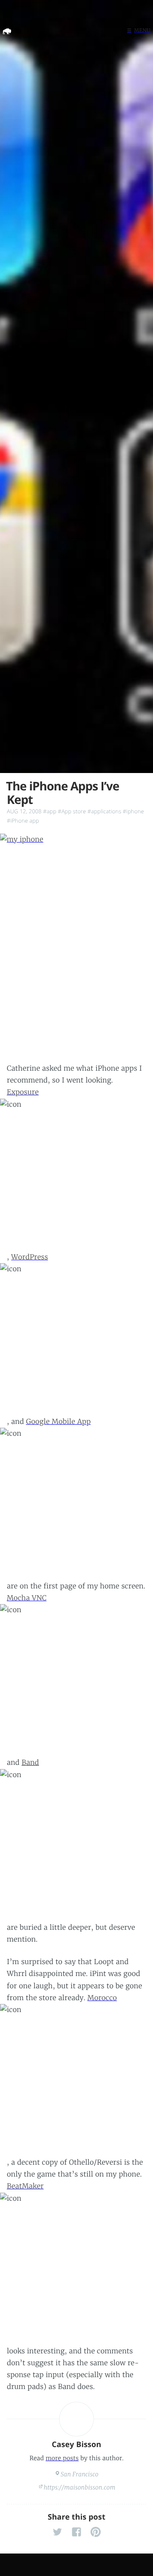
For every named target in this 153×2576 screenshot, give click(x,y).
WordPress (30, 1257)
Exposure (23, 1092)
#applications (105, 811)
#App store (72, 811)
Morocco (102, 1998)
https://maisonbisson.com (80, 2487)
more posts (62, 2458)
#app (50, 811)
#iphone (133, 811)
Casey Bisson (77, 2445)
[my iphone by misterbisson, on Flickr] (76, 948)
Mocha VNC (27, 1598)
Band (30, 1763)
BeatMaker (25, 2186)
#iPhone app (23, 821)
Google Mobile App (58, 1422)
